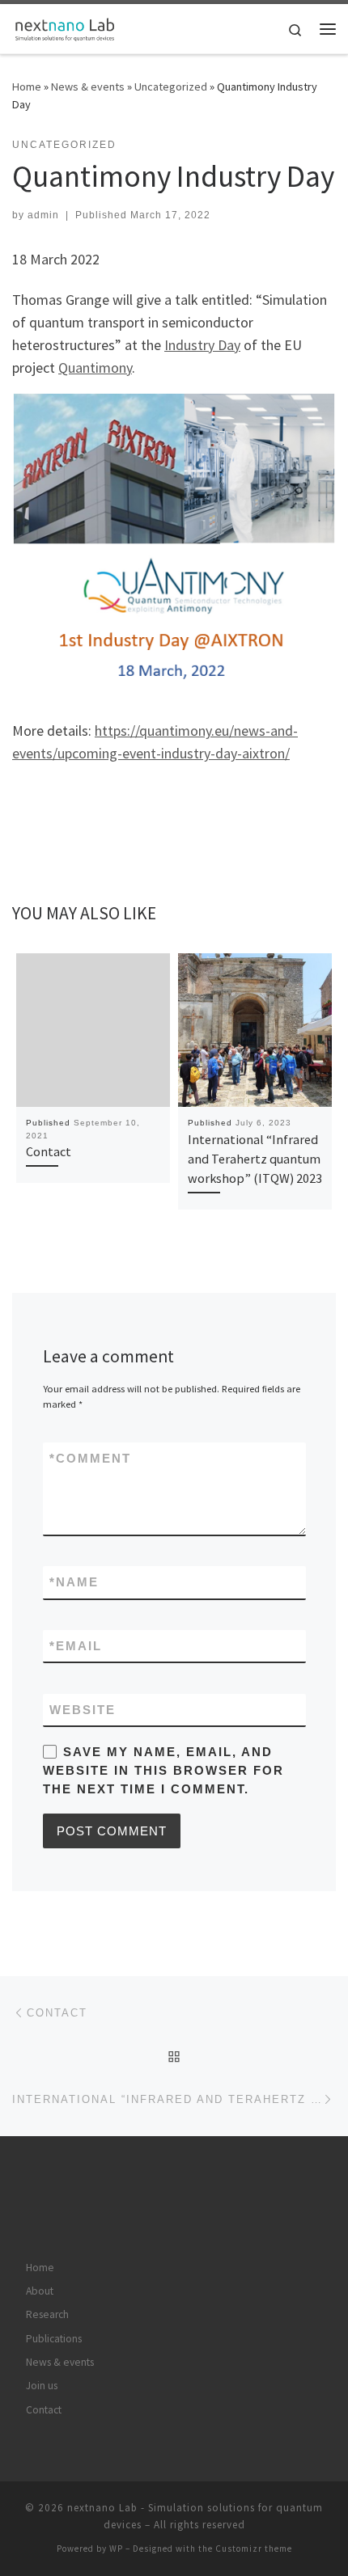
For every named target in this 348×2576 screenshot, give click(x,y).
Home (27, 87)
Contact (49, 1151)
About (40, 2291)
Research (47, 2314)
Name (74, 1582)
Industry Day (202, 345)
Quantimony (95, 367)
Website (83, 1710)
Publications (54, 2339)
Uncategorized (171, 87)
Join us (42, 2386)
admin (43, 215)
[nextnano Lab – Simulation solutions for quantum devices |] (65, 27)
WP (116, 2549)
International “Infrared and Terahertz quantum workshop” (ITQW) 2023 (255, 1159)
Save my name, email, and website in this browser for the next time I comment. (163, 1771)
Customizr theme (254, 2549)
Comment (90, 1458)
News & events (88, 87)
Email (76, 1646)
